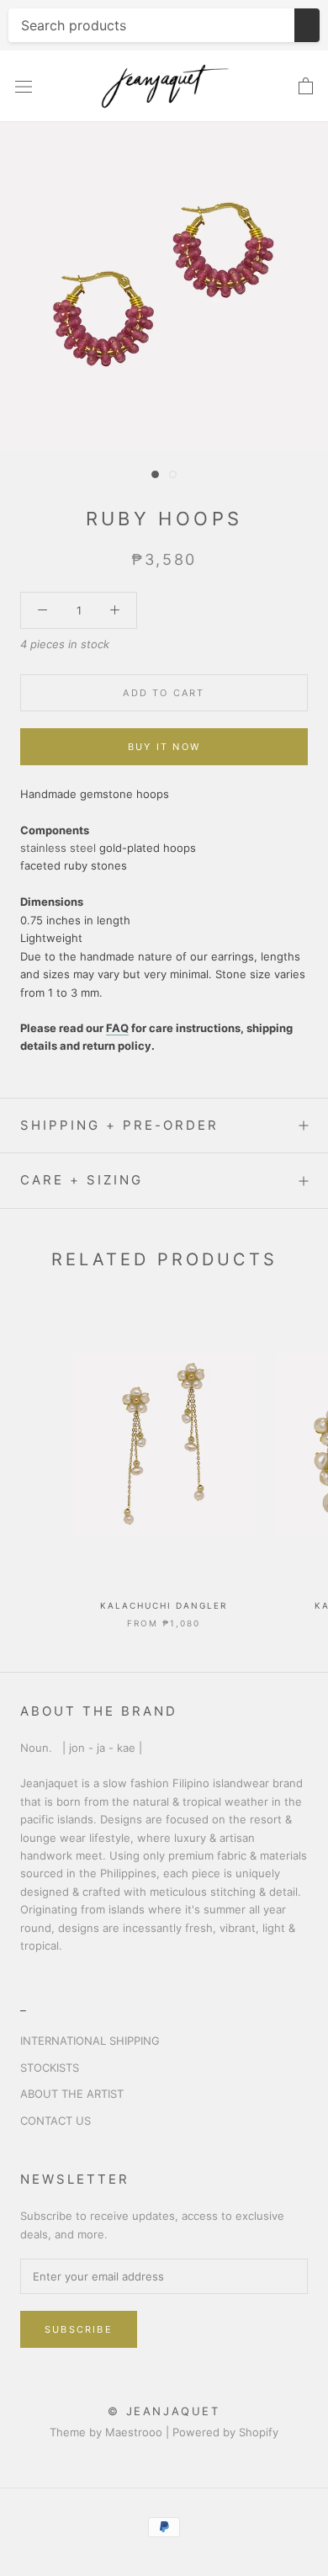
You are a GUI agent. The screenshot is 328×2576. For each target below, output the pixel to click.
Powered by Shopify (225, 2432)
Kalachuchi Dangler (164, 1605)
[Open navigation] (24, 87)
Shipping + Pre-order (119, 1125)
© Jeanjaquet (164, 2411)
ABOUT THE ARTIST (72, 2094)
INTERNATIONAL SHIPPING (90, 2041)
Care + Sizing (82, 1180)
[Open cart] (306, 87)
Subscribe (79, 2329)
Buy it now (164, 747)
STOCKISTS (50, 2068)
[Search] (307, 25)
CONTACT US (56, 2121)
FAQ (117, 1028)
